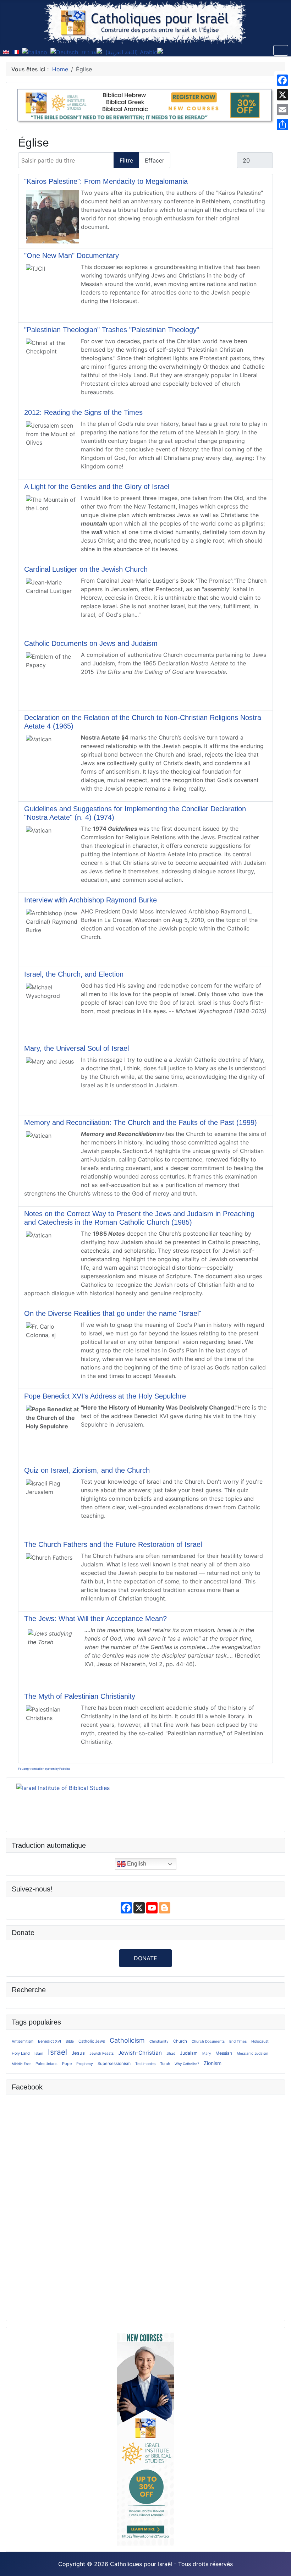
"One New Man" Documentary (72, 256)
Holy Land (21, 2053)
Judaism (189, 2053)
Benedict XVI (50, 2041)
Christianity (159, 2041)
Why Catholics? (187, 2064)
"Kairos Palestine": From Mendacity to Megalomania (106, 181)
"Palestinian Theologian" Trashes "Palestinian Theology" (112, 330)
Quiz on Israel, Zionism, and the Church (87, 1470)
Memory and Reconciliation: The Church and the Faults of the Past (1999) (141, 1122)
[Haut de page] (279, 2563)
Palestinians (46, 2064)
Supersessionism (114, 2064)
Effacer (155, 160)
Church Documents (208, 2041)
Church (180, 2041)
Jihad (171, 2053)
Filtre (126, 160)
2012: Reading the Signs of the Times (83, 412)
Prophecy (85, 2064)
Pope (67, 2064)
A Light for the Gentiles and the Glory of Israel (97, 487)
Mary (207, 2053)
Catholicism (127, 2040)
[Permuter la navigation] (281, 50)
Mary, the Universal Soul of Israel (76, 1048)
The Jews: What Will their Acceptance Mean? (95, 1619)
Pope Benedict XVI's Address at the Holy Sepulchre (105, 1396)
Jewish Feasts (101, 2053)
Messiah (224, 2053)
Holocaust (260, 2041)
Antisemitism (23, 2041)
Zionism (213, 2063)
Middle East (21, 2064)
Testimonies (145, 2064)
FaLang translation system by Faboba (44, 1769)
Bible (70, 2041)
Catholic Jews (92, 2041)
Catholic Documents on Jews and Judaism (91, 643)
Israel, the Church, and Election (74, 974)
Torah (165, 2064)
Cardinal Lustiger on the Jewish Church (86, 569)
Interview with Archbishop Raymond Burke (90, 900)
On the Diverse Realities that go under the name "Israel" (113, 1313)
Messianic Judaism (252, 2053)
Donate (145, 1958)
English (136, 1864)
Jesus (78, 2053)
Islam (39, 2053)
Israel (57, 2052)
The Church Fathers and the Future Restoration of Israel (113, 1544)
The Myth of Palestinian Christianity (80, 1696)
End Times (238, 2041)
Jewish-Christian (140, 2053)
